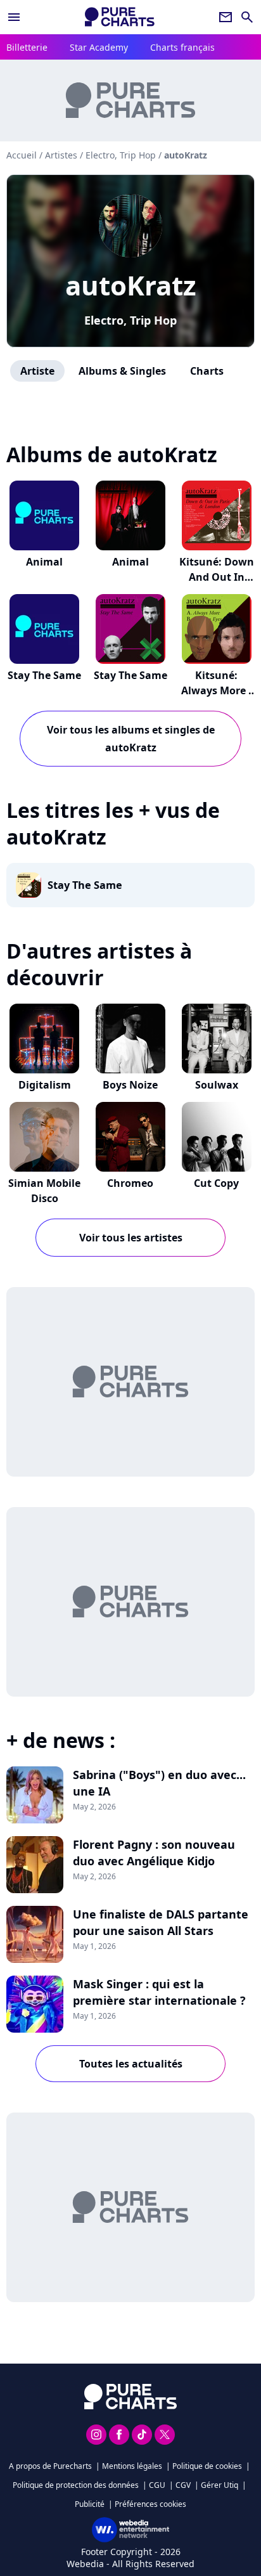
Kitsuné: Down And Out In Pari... (217, 577)
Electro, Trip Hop (130, 320)
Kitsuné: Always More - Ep (216, 690)
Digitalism (45, 1085)
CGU (157, 2485)
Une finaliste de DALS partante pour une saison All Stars (161, 1922)
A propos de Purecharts (50, 2466)
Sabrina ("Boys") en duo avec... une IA (159, 1783)
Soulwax (217, 1085)
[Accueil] (120, 17)
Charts (207, 371)
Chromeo (130, 1183)
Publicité (90, 2504)
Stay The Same (44, 675)
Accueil (22, 155)
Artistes (61, 155)
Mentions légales (132, 2466)
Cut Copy (216, 1183)
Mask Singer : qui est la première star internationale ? (159, 1992)
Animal (44, 562)
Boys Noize (130, 1085)
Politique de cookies (207, 2466)
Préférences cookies (150, 2504)
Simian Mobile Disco (44, 1191)
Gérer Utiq (220, 2485)
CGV (183, 2485)
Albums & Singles (122, 371)
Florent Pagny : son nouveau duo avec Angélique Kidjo (154, 1853)
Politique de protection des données (76, 2485)
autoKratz (131, 285)
